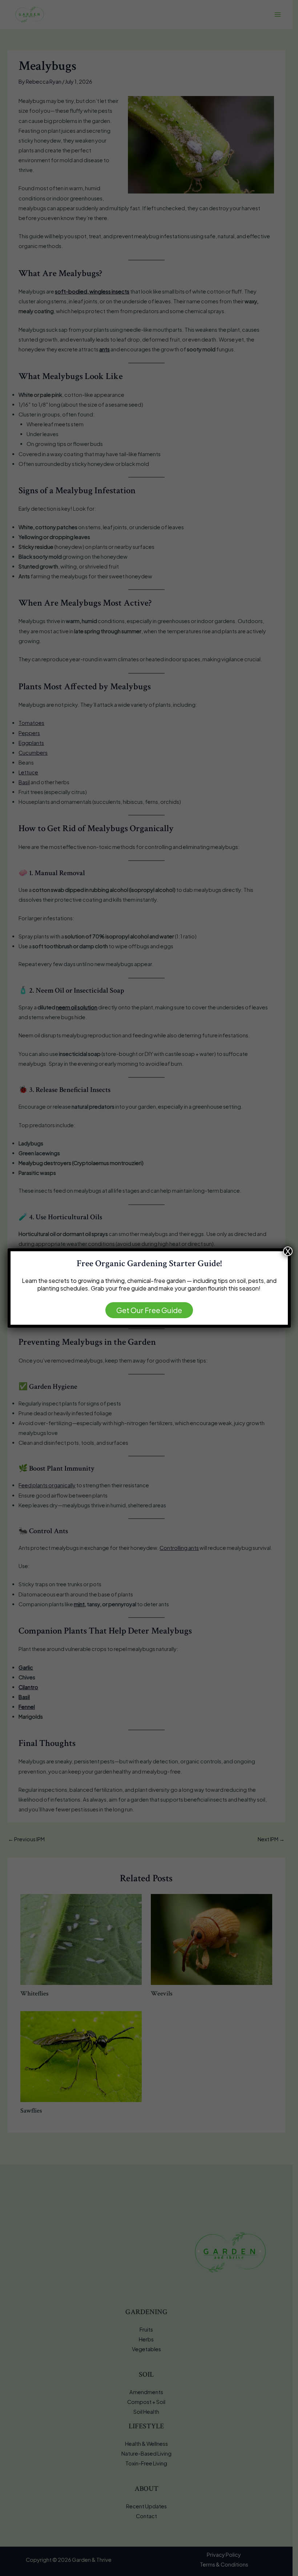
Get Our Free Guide (149, 1310)
